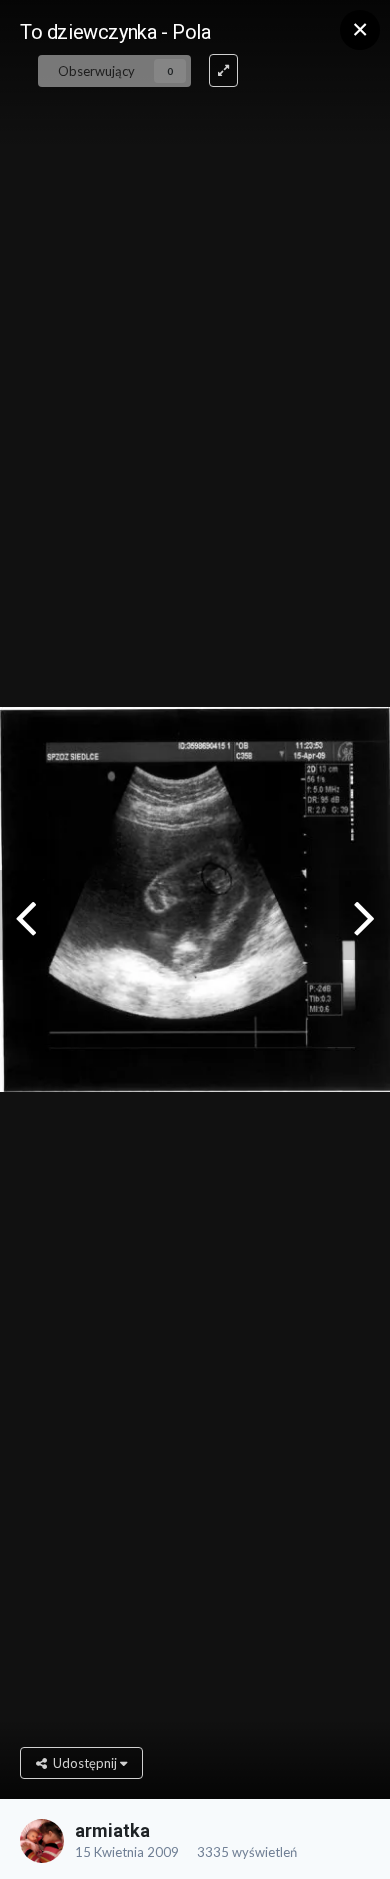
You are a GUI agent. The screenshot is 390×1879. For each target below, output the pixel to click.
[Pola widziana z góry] (364, 915)
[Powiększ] (223, 70)
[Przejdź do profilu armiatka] (42, 1841)
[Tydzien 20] (25, 915)
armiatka (112, 1830)
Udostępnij (83, 1763)
